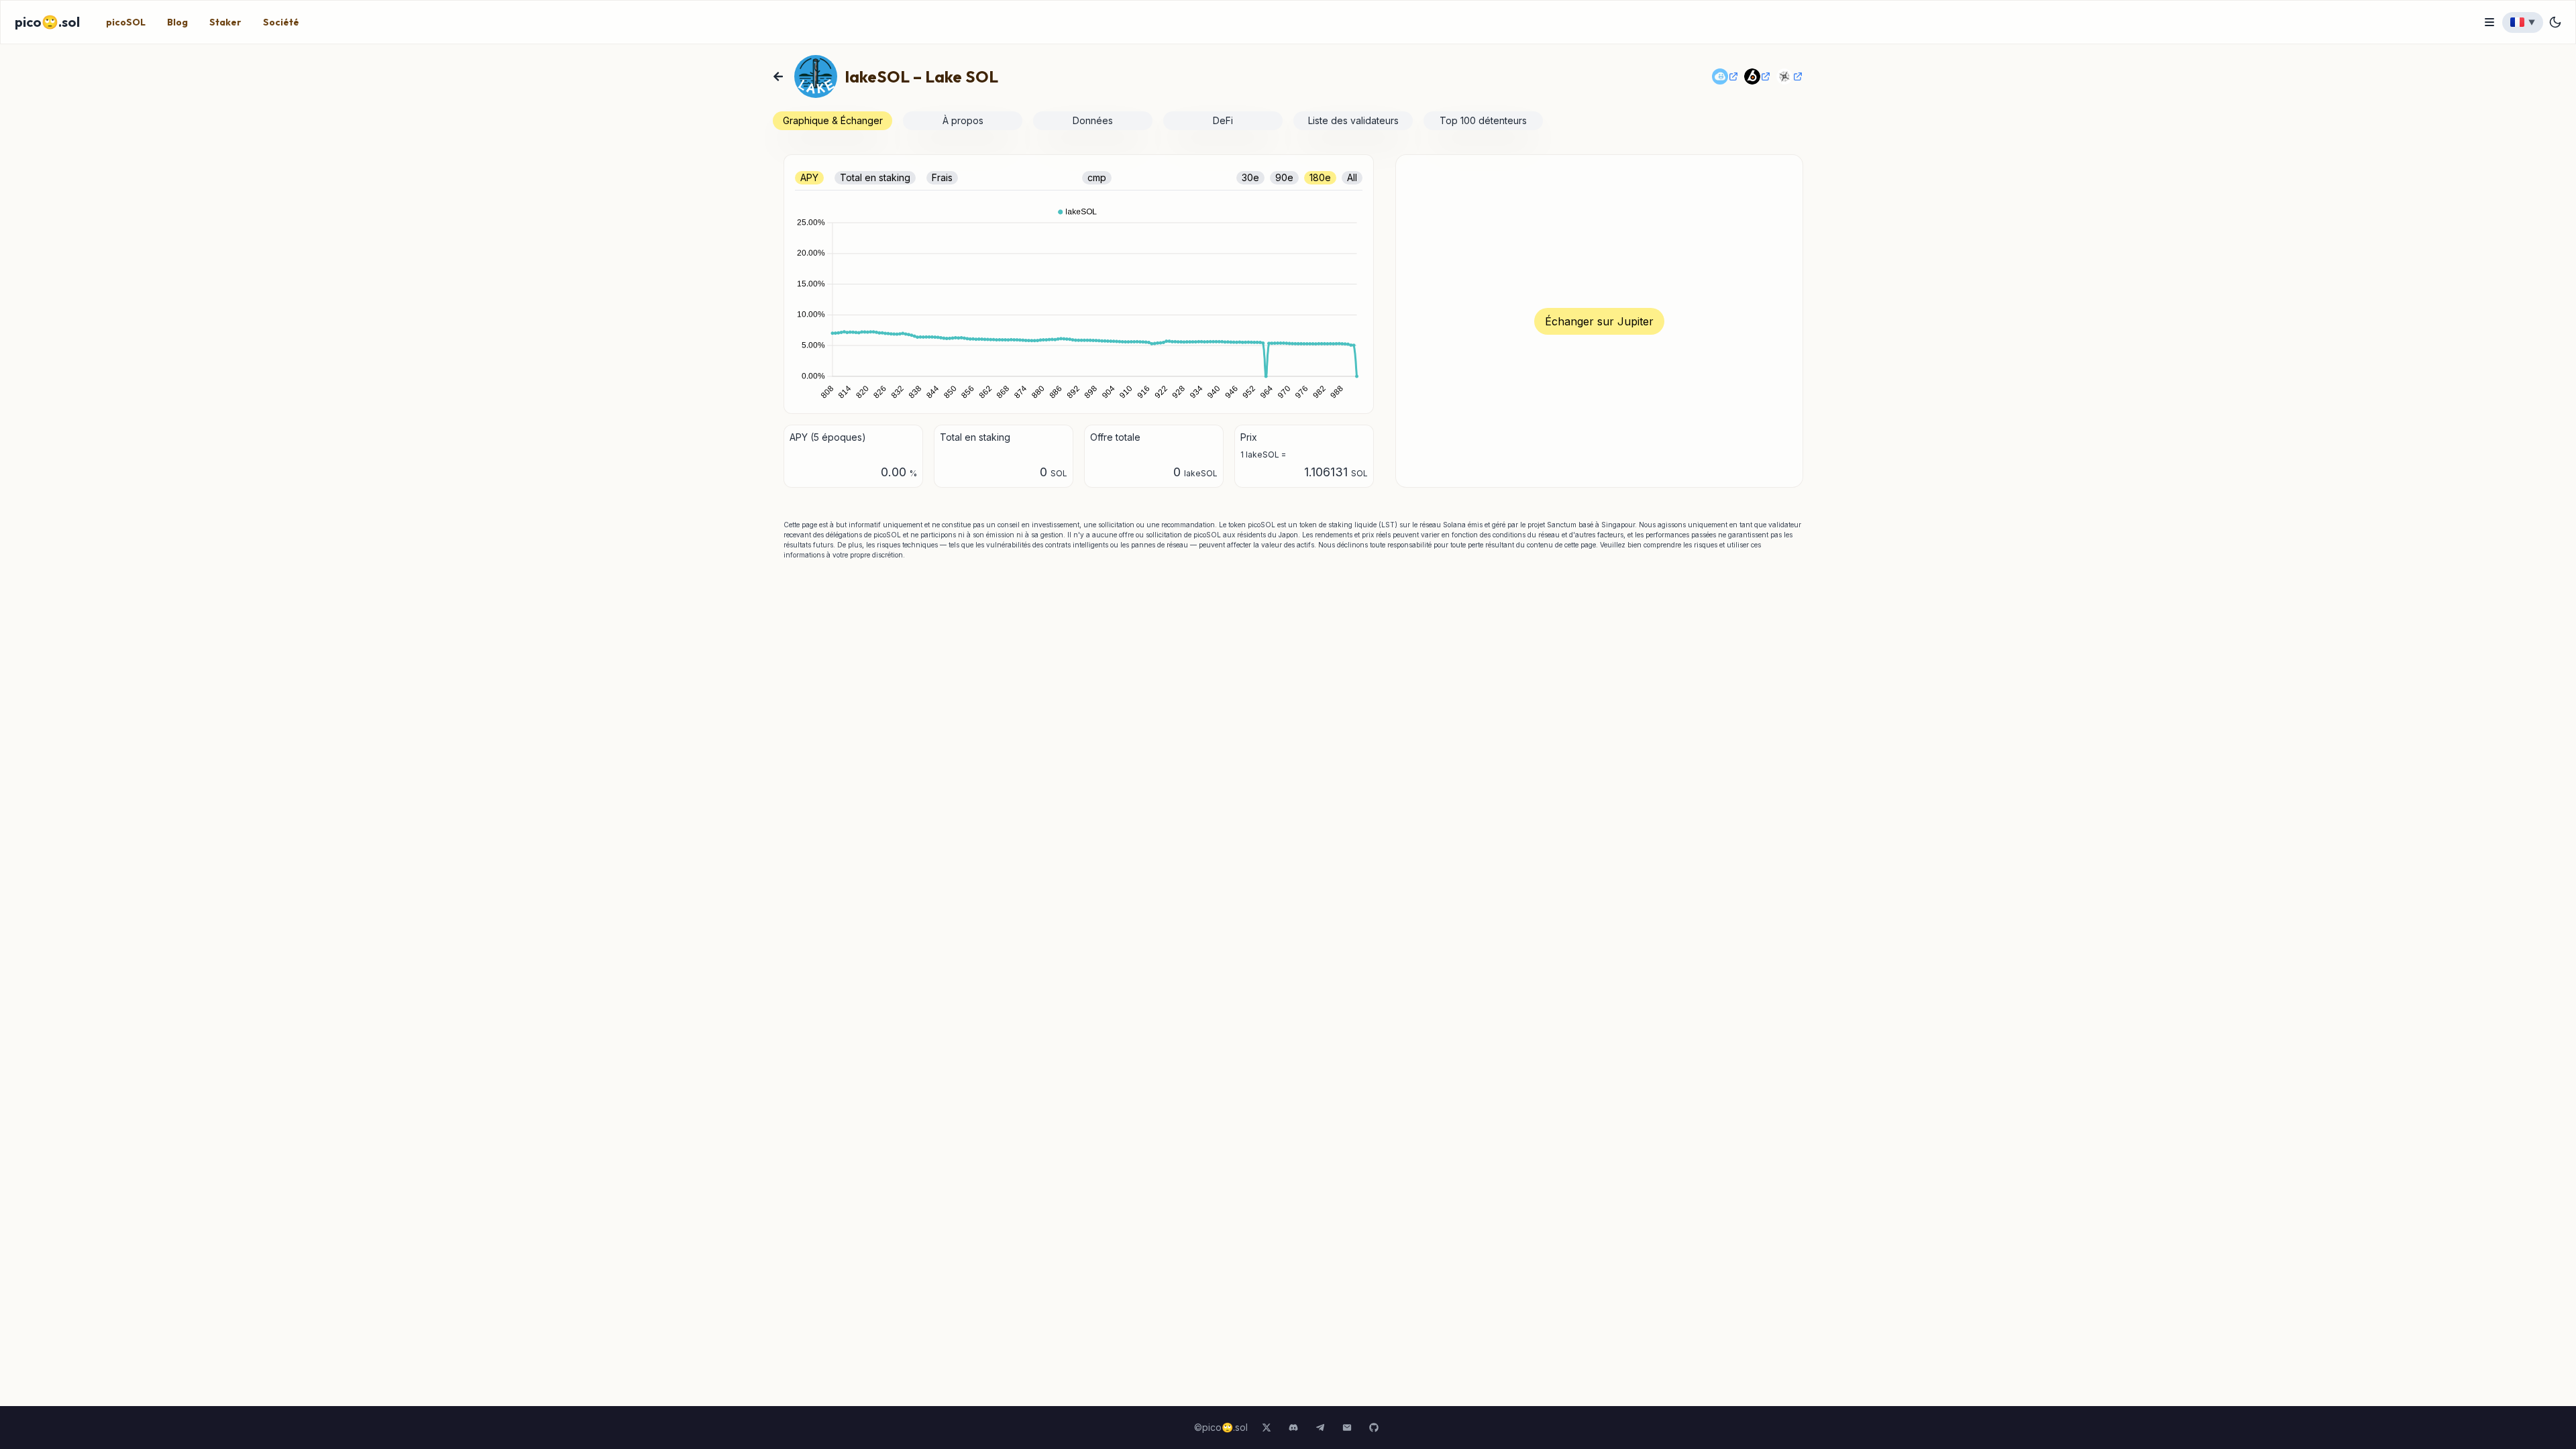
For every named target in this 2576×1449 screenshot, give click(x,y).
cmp (1097, 177)
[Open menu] (2489, 22)
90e (1284, 177)
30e (1250, 177)
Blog (177, 22)
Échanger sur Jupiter (1599, 321)
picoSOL (126, 22)
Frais (942, 177)
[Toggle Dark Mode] (2555, 22)
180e (1320, 177)
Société (281, 22)
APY (809, 177)
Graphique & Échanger (833, 120)
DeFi (1223, 120)
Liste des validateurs (1353, 120)
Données (1093, 120)
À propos (963, 120)
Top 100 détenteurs (1483, 120)
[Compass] (1790, 76)
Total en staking (875, 177)
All (1352, 177)
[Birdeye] (1758, 76)
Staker (225, 22)
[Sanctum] (1725, 76)
